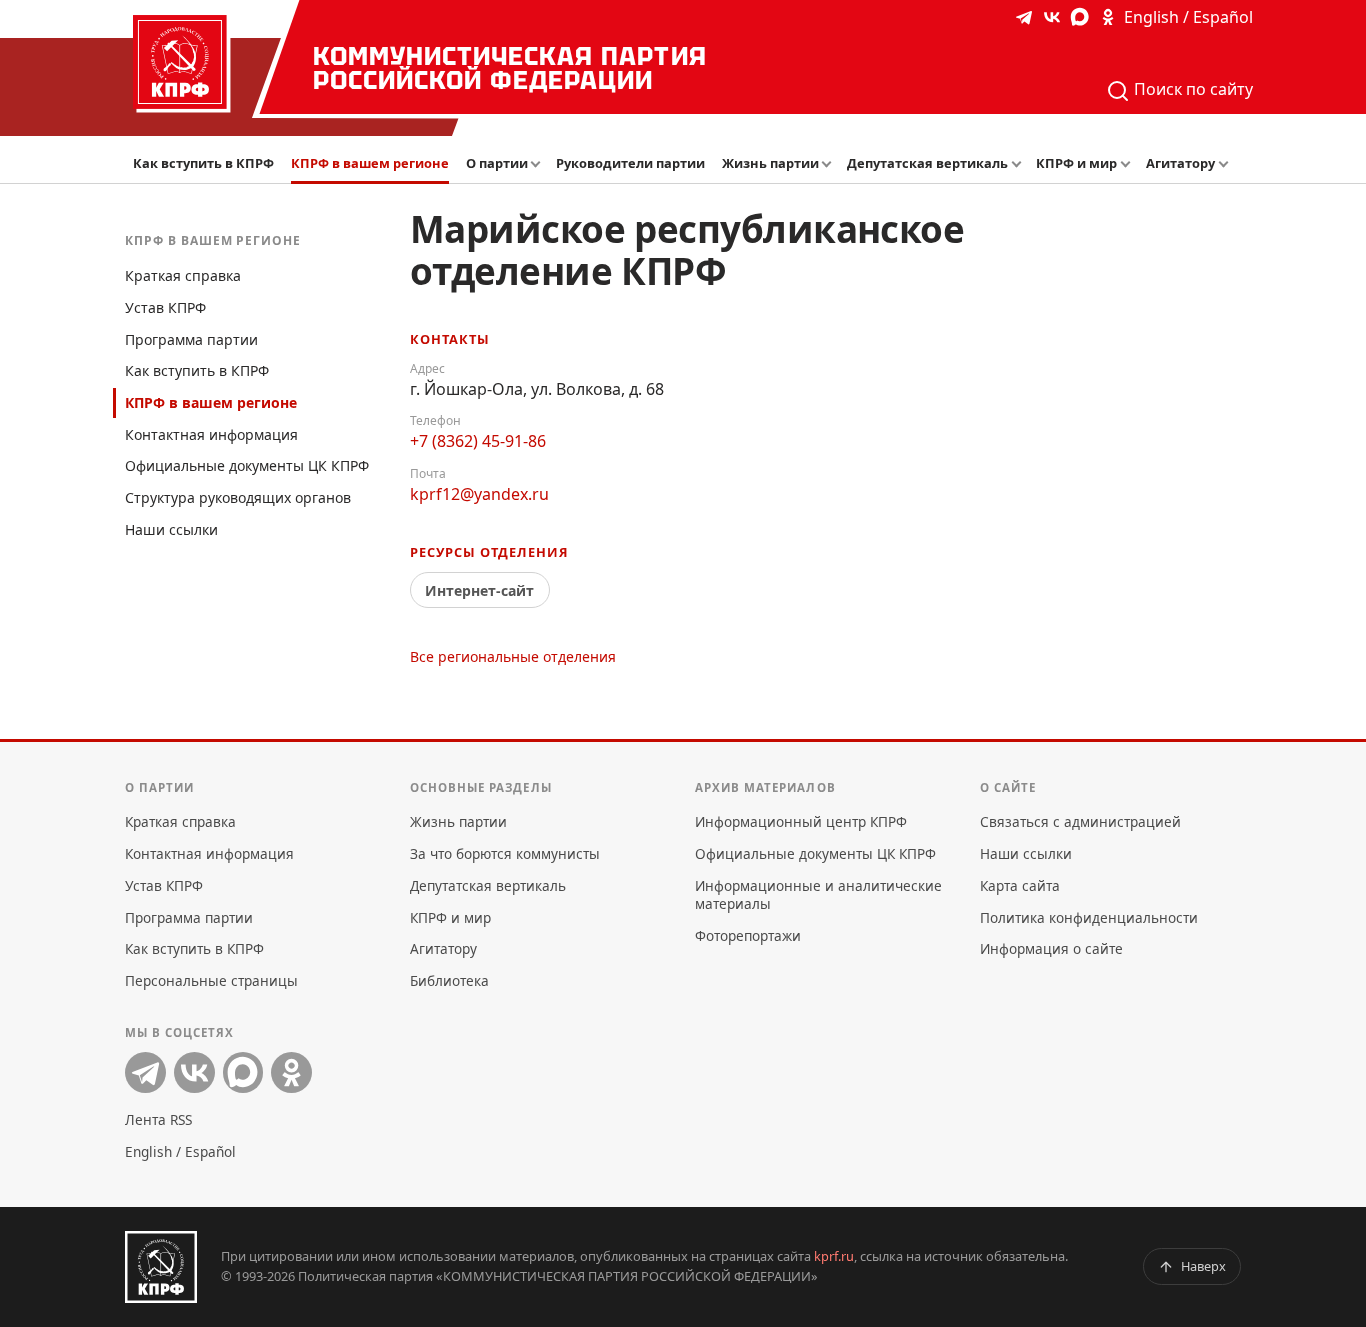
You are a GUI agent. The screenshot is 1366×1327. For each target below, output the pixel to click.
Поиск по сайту (1191, 89)
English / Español (1188, 17)
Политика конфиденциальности (1089, 917)
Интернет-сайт (479, 590)
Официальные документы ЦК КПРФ (247, 465)
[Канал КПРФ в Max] (1080, 17)
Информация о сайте (1051, 948)
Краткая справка (183, 275)
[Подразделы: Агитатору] (1226, 164)
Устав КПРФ (165, 307)
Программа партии (191, 339)
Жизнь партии (770, 163)
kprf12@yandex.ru (479, 494)
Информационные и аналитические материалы (818, 894)
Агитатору (1180, 163)
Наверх (1203, 1266)
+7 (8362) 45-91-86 (478, 441)
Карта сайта (1020, 885)
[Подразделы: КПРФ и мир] (1129, 164)
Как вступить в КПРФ (203, 163)
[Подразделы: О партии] (539, 164)
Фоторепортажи (748, 935)
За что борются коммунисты (505, 853)
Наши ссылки (171, 529)
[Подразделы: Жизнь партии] (830, 164)
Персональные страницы (211, 980)
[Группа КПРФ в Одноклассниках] (1108, 17)
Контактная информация (211, 434)
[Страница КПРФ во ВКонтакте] (1052, 17)
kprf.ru (834, 1256)
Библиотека (449, 980)
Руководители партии (630, 163)
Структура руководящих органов (238, 497)
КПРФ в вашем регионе (370, 163)
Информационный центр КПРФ (801, 821)
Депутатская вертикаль (927, 163)
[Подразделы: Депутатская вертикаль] (1019, 164)
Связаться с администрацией (1080, 821)
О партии (497, 163)
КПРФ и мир (1076, 163)
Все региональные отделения (513, 656)
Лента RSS (158, 1119)
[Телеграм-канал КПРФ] (1024, 17)
